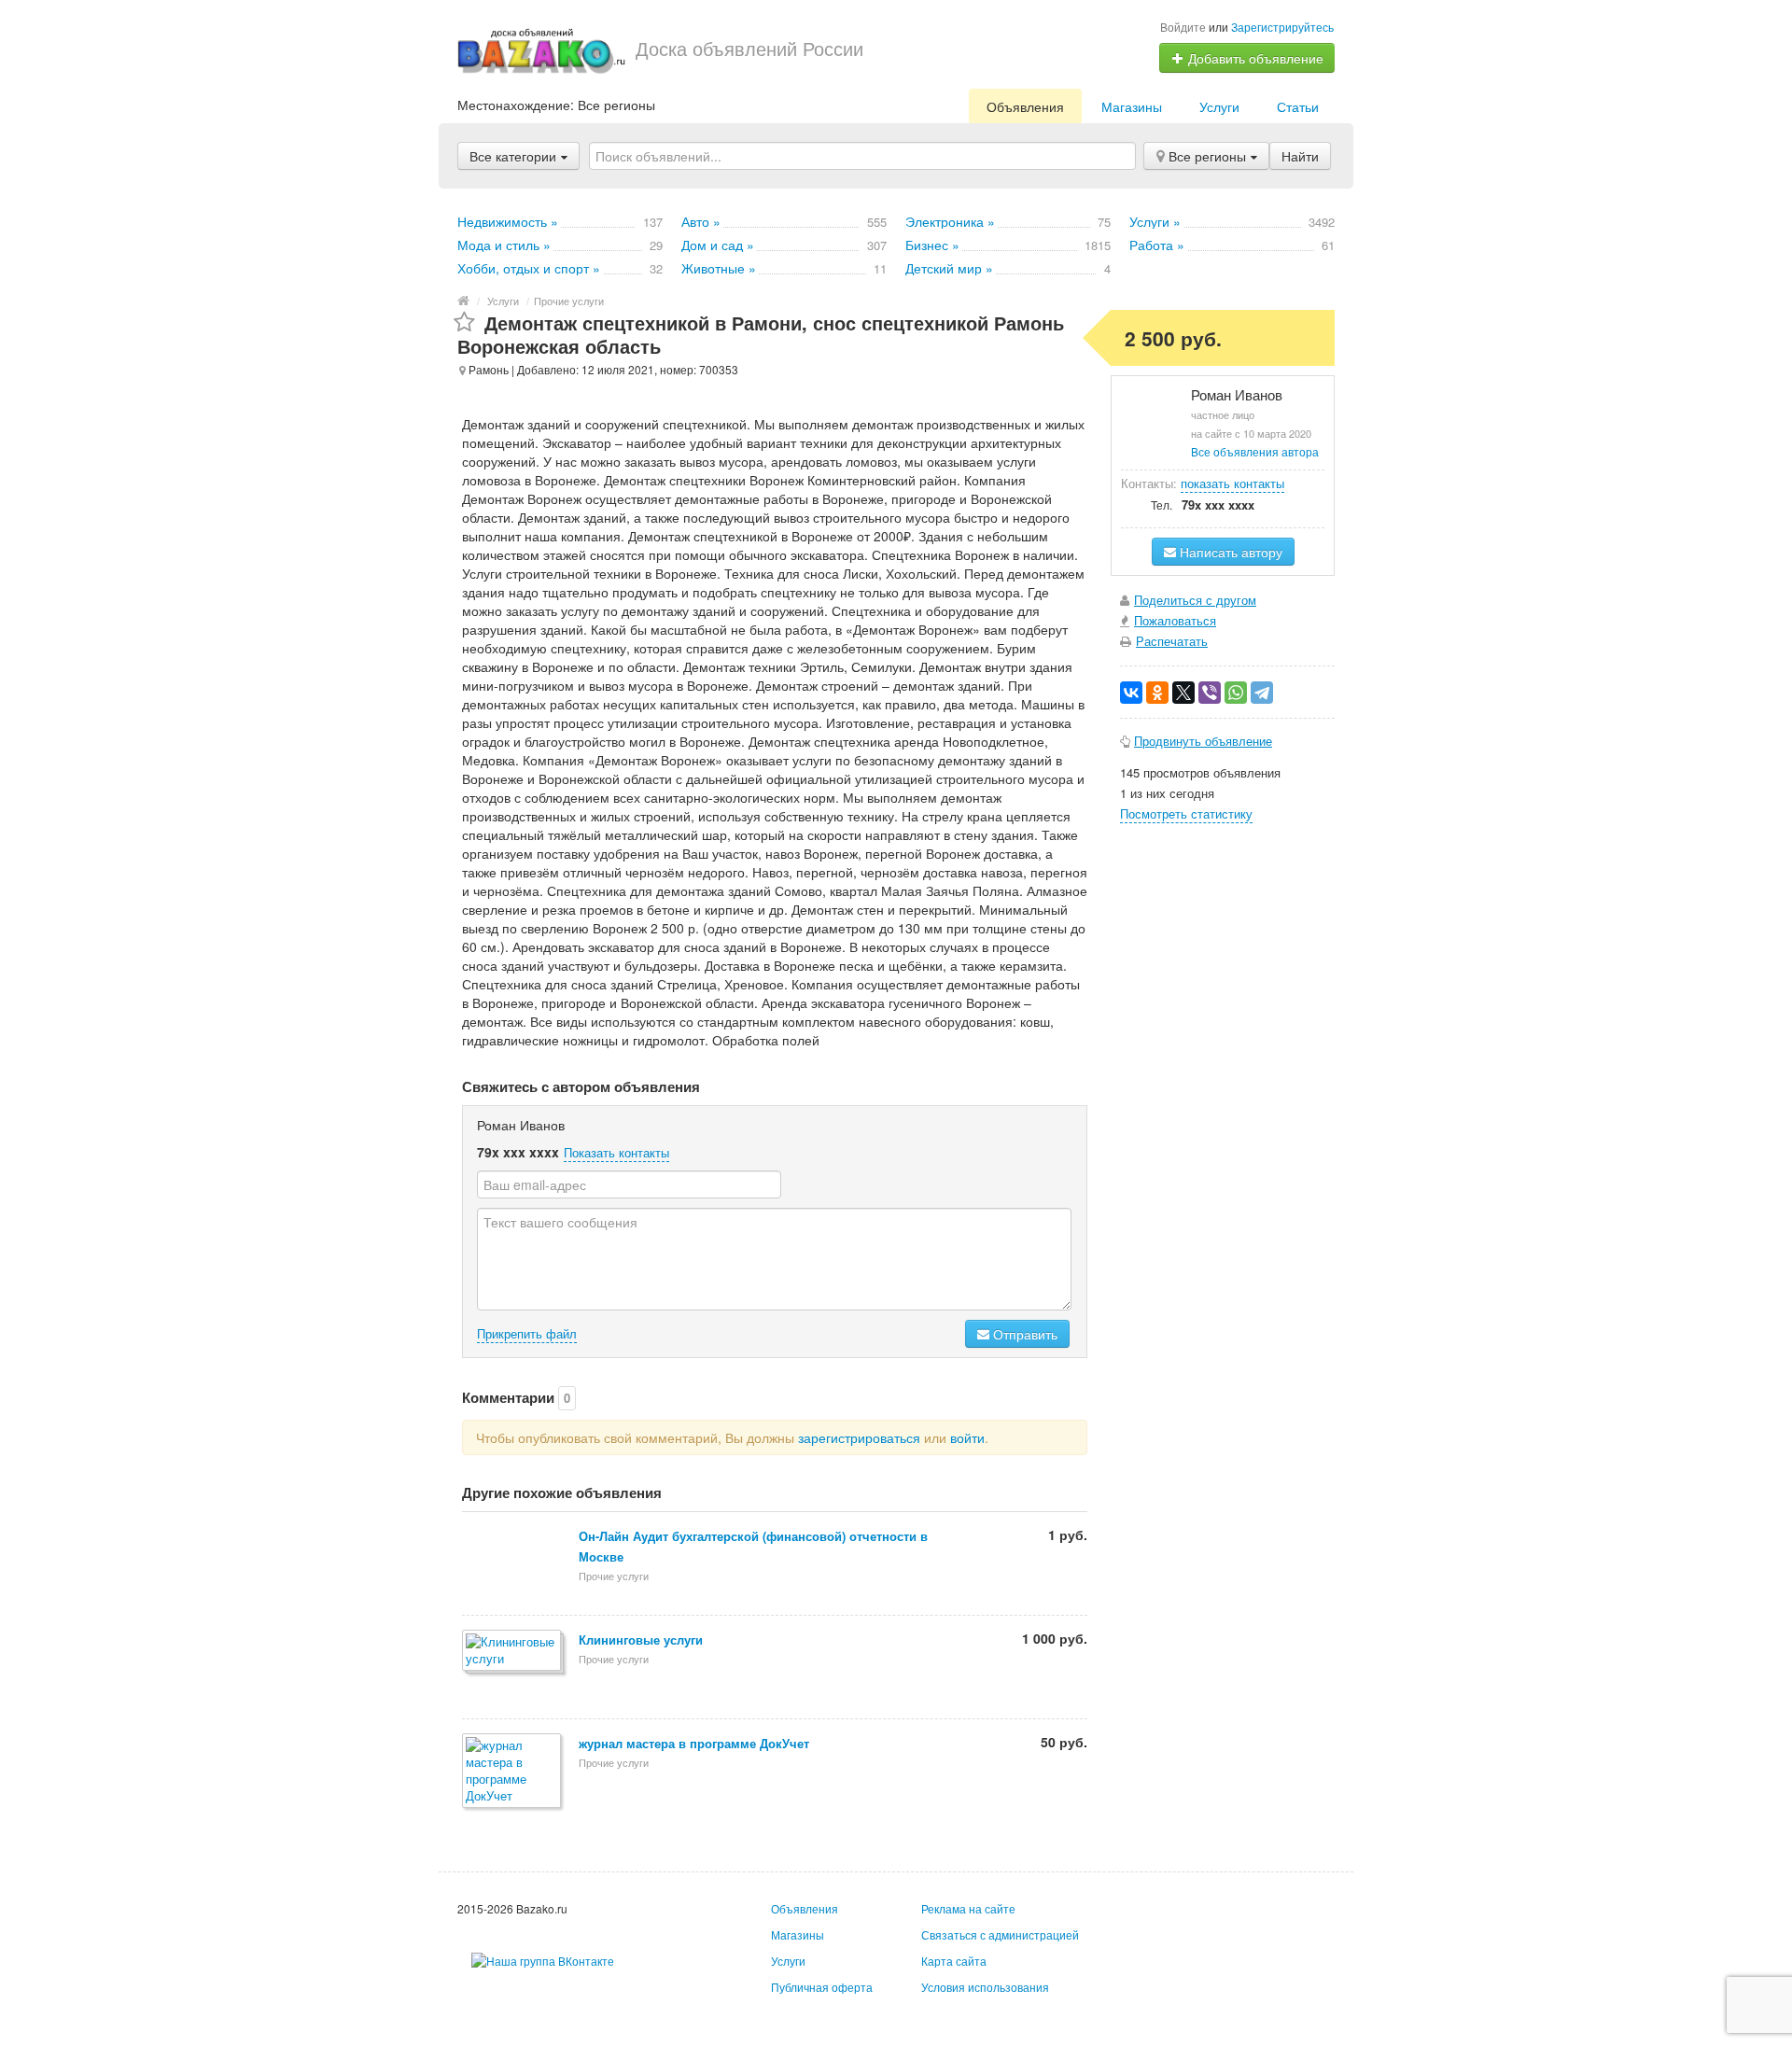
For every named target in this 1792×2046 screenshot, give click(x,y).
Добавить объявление (1254, 58)
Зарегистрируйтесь (1282, 27)
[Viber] (1210, 693)
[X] (1183, 693)
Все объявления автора (1255, 451)
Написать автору (1229, 552)
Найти (1300, 156)
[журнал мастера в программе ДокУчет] (513, 1772)
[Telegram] (1262, 693)
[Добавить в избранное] (464, 322)
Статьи (1298, 106)
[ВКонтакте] (1131, 693)
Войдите (1183, 27)
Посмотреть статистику (1186, 813)
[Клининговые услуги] (513, 1652)
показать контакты (1232, 483)
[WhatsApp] (1236, 693)
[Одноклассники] (1157, 693)
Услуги (1219, 106)
